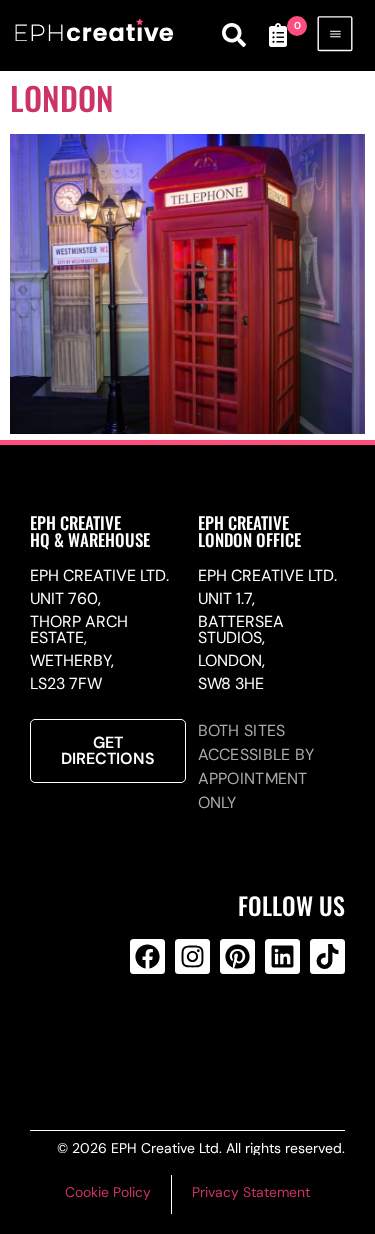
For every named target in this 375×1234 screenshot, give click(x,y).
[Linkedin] (282, 956)
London (62, 97)
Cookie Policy (108, 1192)
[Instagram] (192, 956)
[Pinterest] (237, 956)
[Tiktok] (327, 956)
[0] (278, 35)
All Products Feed (189, 1037)
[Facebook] (147, 956)
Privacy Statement (251, 1192)
